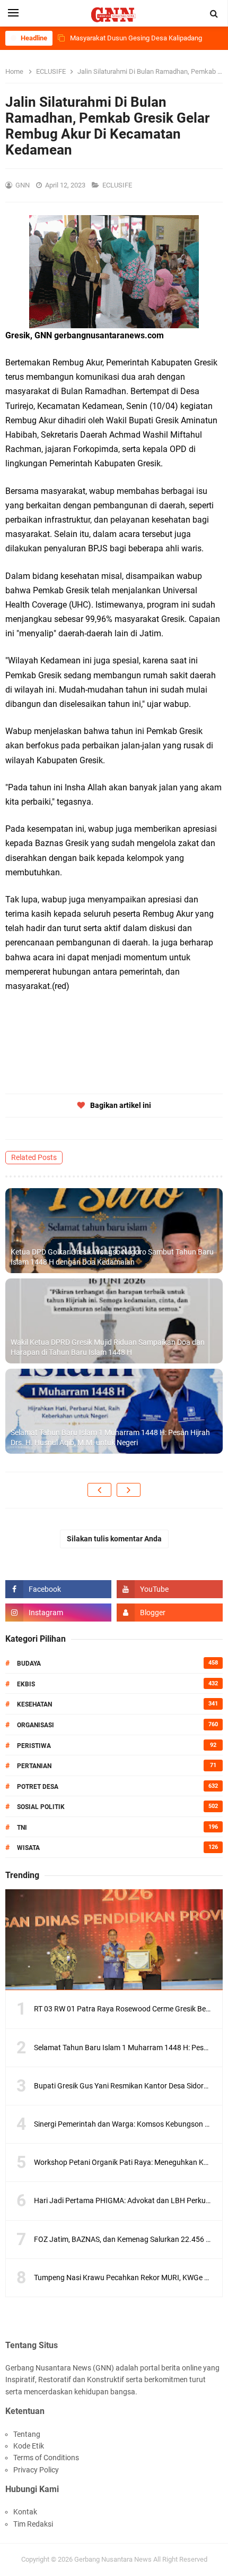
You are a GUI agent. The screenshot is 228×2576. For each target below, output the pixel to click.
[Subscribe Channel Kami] (170, 1589)
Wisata (28, 1848)
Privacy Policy (36, 2470)
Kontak (25, 2512)
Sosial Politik (41, 1807)
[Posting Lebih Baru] (99, 1490)
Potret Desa (38, 1787)
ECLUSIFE (118, 185)
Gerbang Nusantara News (114, 2559)
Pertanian (34, 1766)
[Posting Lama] (129, 1490)
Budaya (29, 1664)
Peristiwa (34, 1746)
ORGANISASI (36, 1725)
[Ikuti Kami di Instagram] (58, 1613)
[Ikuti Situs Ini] (170, 1613)
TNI (22, 1828)
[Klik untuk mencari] (214, 14)
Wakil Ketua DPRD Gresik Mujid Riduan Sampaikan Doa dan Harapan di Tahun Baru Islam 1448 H (108, 1347)
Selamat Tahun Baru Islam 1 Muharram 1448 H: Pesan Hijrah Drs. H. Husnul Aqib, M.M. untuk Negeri (110, 1438)
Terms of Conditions (46, 2458)
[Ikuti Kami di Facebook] (58, 1589)
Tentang (27, 2434)
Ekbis (26, 1684)
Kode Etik (29, 2446)
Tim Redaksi (33, 2524)
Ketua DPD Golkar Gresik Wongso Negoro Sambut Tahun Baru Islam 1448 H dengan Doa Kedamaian (112, 1257)
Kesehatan (34, 1704)
